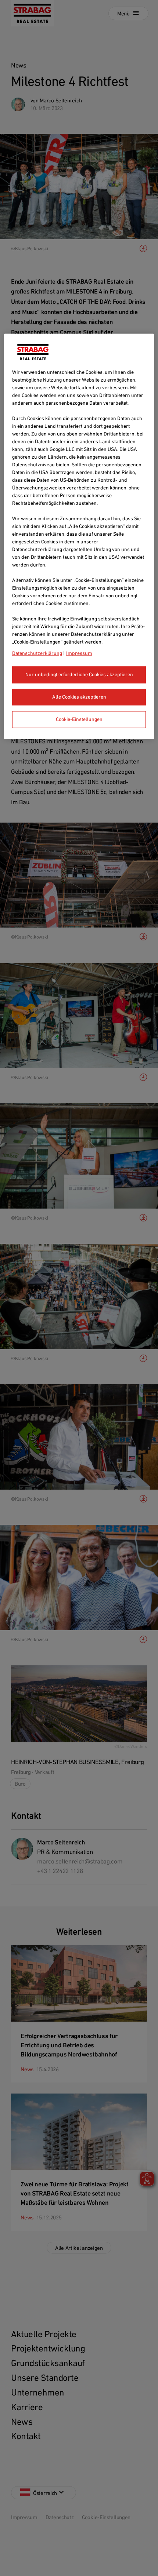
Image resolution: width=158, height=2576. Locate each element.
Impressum (79, 653)
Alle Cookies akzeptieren (79, 697)
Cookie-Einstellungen (79, 719)
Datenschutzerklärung (37, 653)
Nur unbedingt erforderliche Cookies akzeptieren (79, 675)
